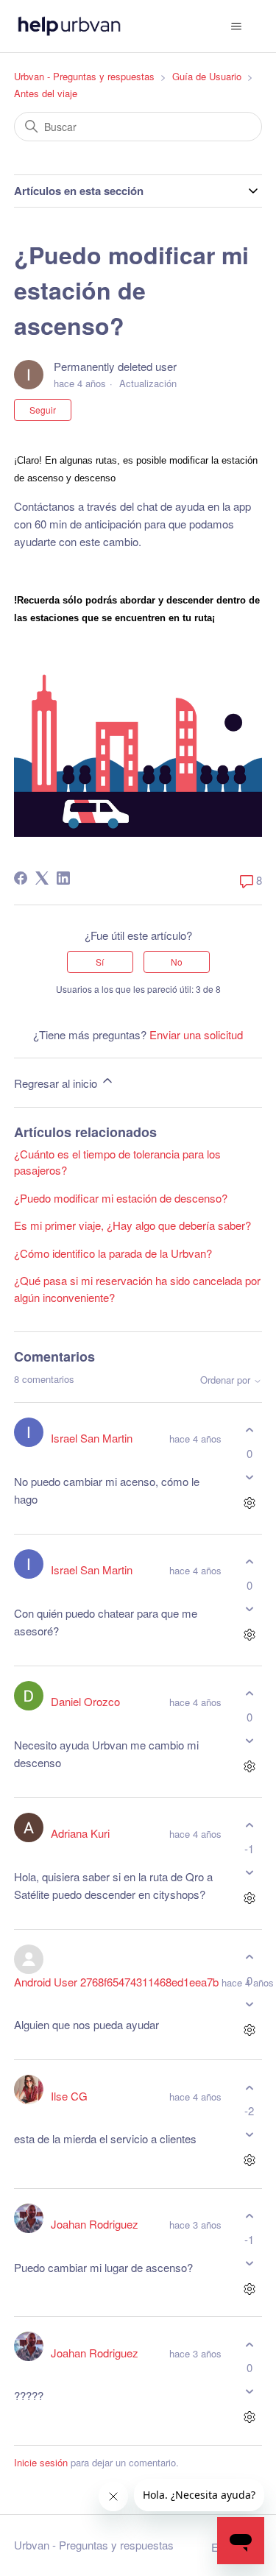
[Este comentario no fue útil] (249, 1477)
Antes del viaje (46, 93)
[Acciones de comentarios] (249, 1503)
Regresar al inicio (57, 1083)
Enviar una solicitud (196, 1034)
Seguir (43, 410)
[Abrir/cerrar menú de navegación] (236, 26)
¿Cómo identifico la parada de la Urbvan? (113, 1253)
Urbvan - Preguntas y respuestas (84, 76)
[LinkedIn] (63, 878)
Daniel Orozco (85, 1701)
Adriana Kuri (80, 1833)
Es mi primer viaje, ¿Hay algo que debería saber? (132, 1225)
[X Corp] (42, 878)
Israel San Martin (92, 1438)
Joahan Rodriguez (95, 2224)
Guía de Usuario (207, 76)
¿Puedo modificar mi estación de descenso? (121, 1198)
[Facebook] (21, 878)
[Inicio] (70, 26)
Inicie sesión (41, 2462)
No (177, 962)
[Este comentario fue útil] (249, 1430)
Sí (100, 962)
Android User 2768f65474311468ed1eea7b (116, 1982)
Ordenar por (227, 1380)
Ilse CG (69, 2096)
